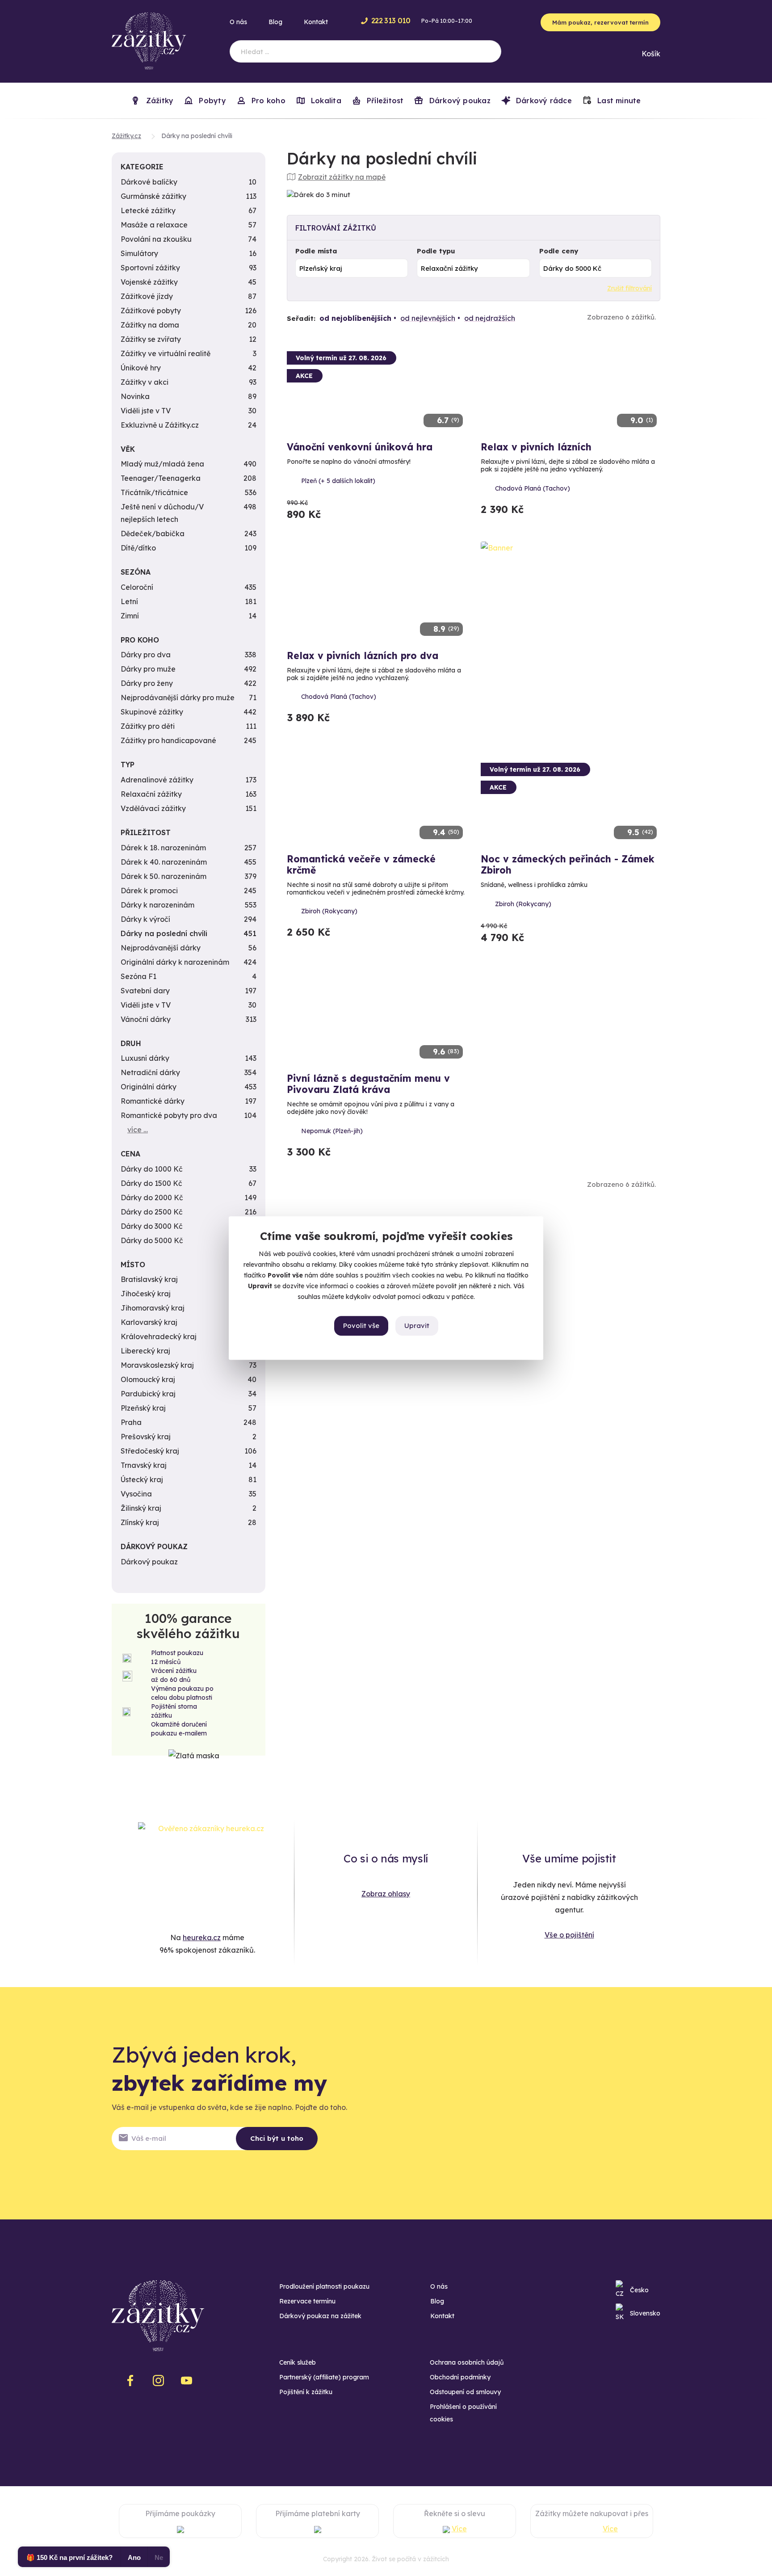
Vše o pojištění (569, 1935)
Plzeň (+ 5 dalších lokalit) (338, 481)
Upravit (417, 1326)
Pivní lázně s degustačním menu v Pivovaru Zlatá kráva (368, 1084)
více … (138, 1130)
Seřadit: (301, 318)
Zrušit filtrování (629, 288)
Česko (639, 2290)
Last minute (618, 101)
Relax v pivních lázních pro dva (363, 656)
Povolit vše (361, 1326)
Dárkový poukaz (458, 101)
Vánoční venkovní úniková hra (360, 447)
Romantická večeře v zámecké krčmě (361, 864)
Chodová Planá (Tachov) (533, 488)
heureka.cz (202, 1937)
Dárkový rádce (543, 101)
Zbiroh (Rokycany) (329, 911)
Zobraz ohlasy (386, 1894)
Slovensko (645, 2313)
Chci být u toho (277, 2138)
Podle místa (316, 251)
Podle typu (436, 251)
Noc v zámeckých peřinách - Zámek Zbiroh (568, 864)
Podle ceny (559, 251)
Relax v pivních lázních (536, 447)
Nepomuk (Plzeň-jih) (332, 1131)
